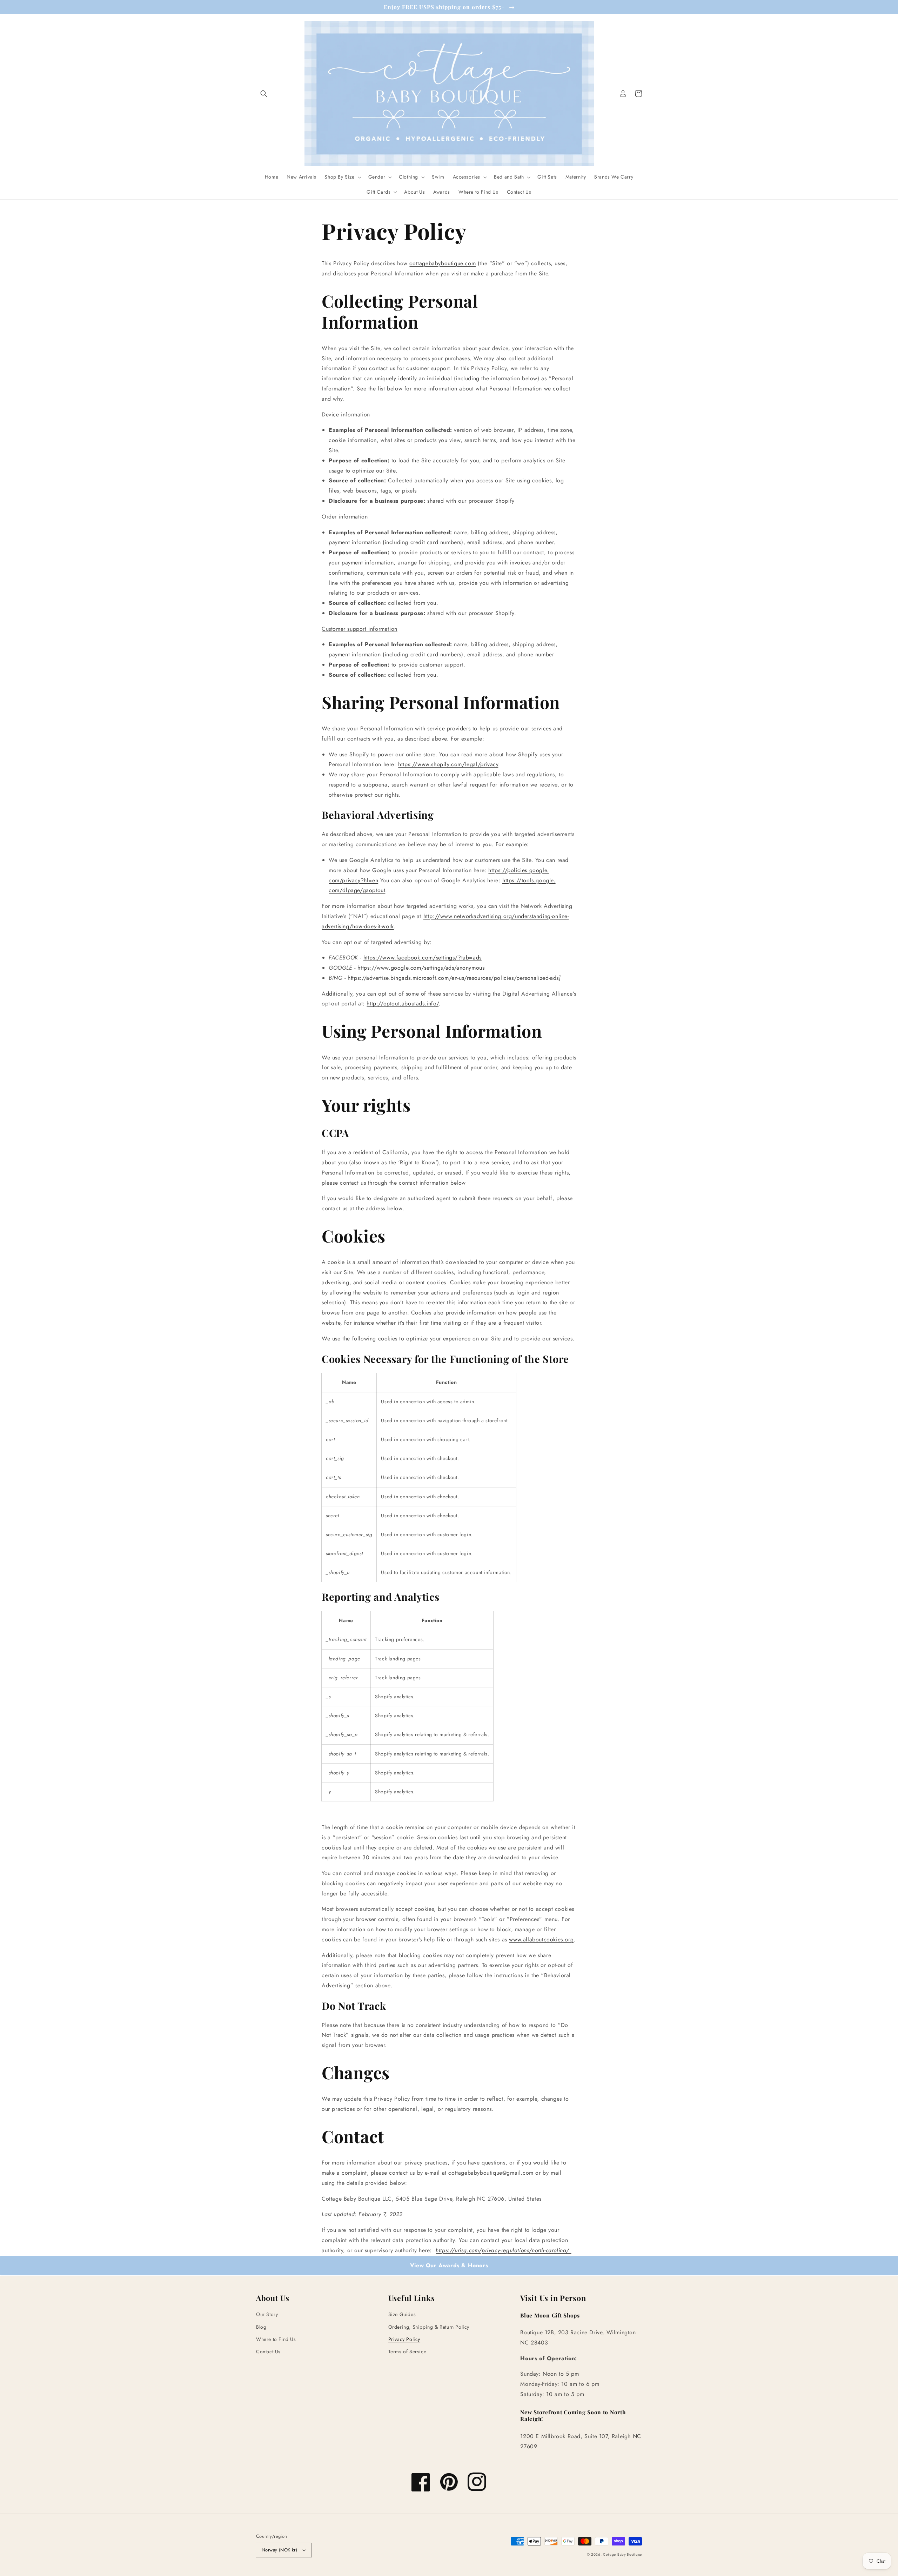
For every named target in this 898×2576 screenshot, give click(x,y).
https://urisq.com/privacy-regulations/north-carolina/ (503, 2250)
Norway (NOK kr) (279, 2550)
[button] (264, 94)
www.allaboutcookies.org (541, 1939)
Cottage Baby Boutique (622, 2554)
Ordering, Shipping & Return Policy (429, 2327)
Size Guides (402, 2314)
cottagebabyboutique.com (443, 263)
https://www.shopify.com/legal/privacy (448, 764)
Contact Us (268, 2351)
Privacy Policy (404, 2339)
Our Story (267, 2314)
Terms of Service (407, 2351)
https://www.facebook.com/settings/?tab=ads (423, 958)
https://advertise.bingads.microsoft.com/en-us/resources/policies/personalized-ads (453, 978)
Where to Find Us (276, 2339)
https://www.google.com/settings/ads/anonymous (421, 968)
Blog (261, 2327)
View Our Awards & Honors (449, 2265)
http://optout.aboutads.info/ (403, 1003)
